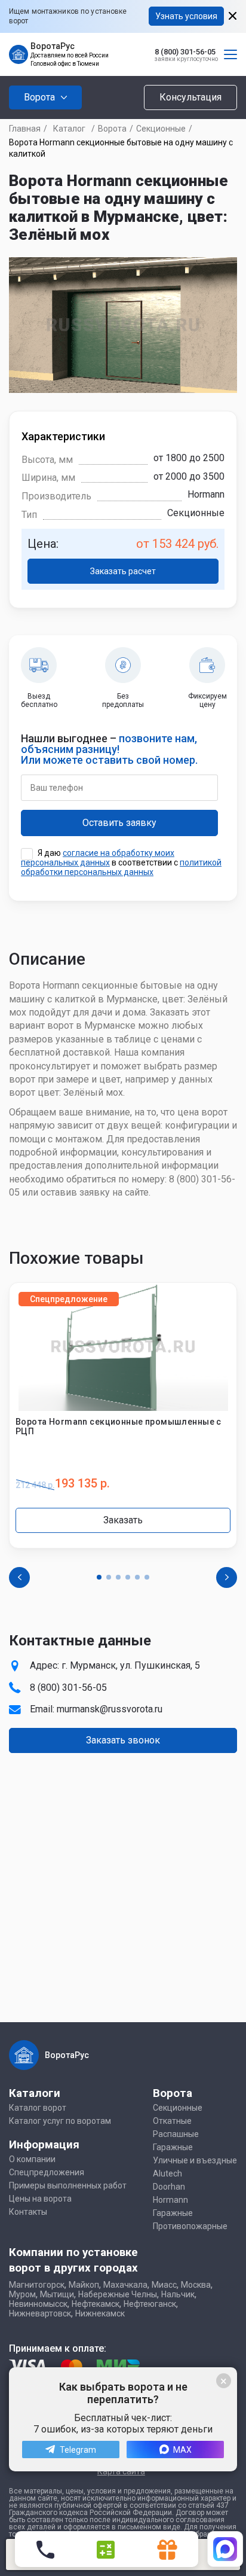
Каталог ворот (38, 2108)
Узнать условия (186, 16)
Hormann (170, 2200)
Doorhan (169, 2187)
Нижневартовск (40, 2313)
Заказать (123, 1520)
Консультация (190, 97)
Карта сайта (121, 2471)
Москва (196, 2285)
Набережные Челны (118, 2294)
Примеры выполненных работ (68, 2185)
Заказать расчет (123, 571)
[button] (99, 1577)
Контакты (28, 2212)
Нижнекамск (100, 2313)
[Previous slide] (19, 1577)
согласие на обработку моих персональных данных (98, 858)
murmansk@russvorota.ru (110, 1709)
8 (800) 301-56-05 (185, 52)
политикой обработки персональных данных (121, 867)
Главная (25, 129)
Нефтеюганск (150, 2304)
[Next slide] (227, 1577)
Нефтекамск (96, 2304)
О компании (32, 2159)
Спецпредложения (47, 2172)
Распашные (176, 2134)
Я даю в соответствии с (121, 862)
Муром (22, 2294)
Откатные (172, 2121)
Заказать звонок (123, 1740)
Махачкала (125, 2285)
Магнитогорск (37, 2285)
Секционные (161, 129)
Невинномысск (38, 2304)
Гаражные (173, 2147)
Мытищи (57, 2294)
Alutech (167, 2173)
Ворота (112, 129)
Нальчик (178, 2294)
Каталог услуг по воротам (60, 2121)
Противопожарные (190, 2226)
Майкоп (84, 2285)
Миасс (164, 2285)
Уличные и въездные (195, 2160)
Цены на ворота (40, 2199)
